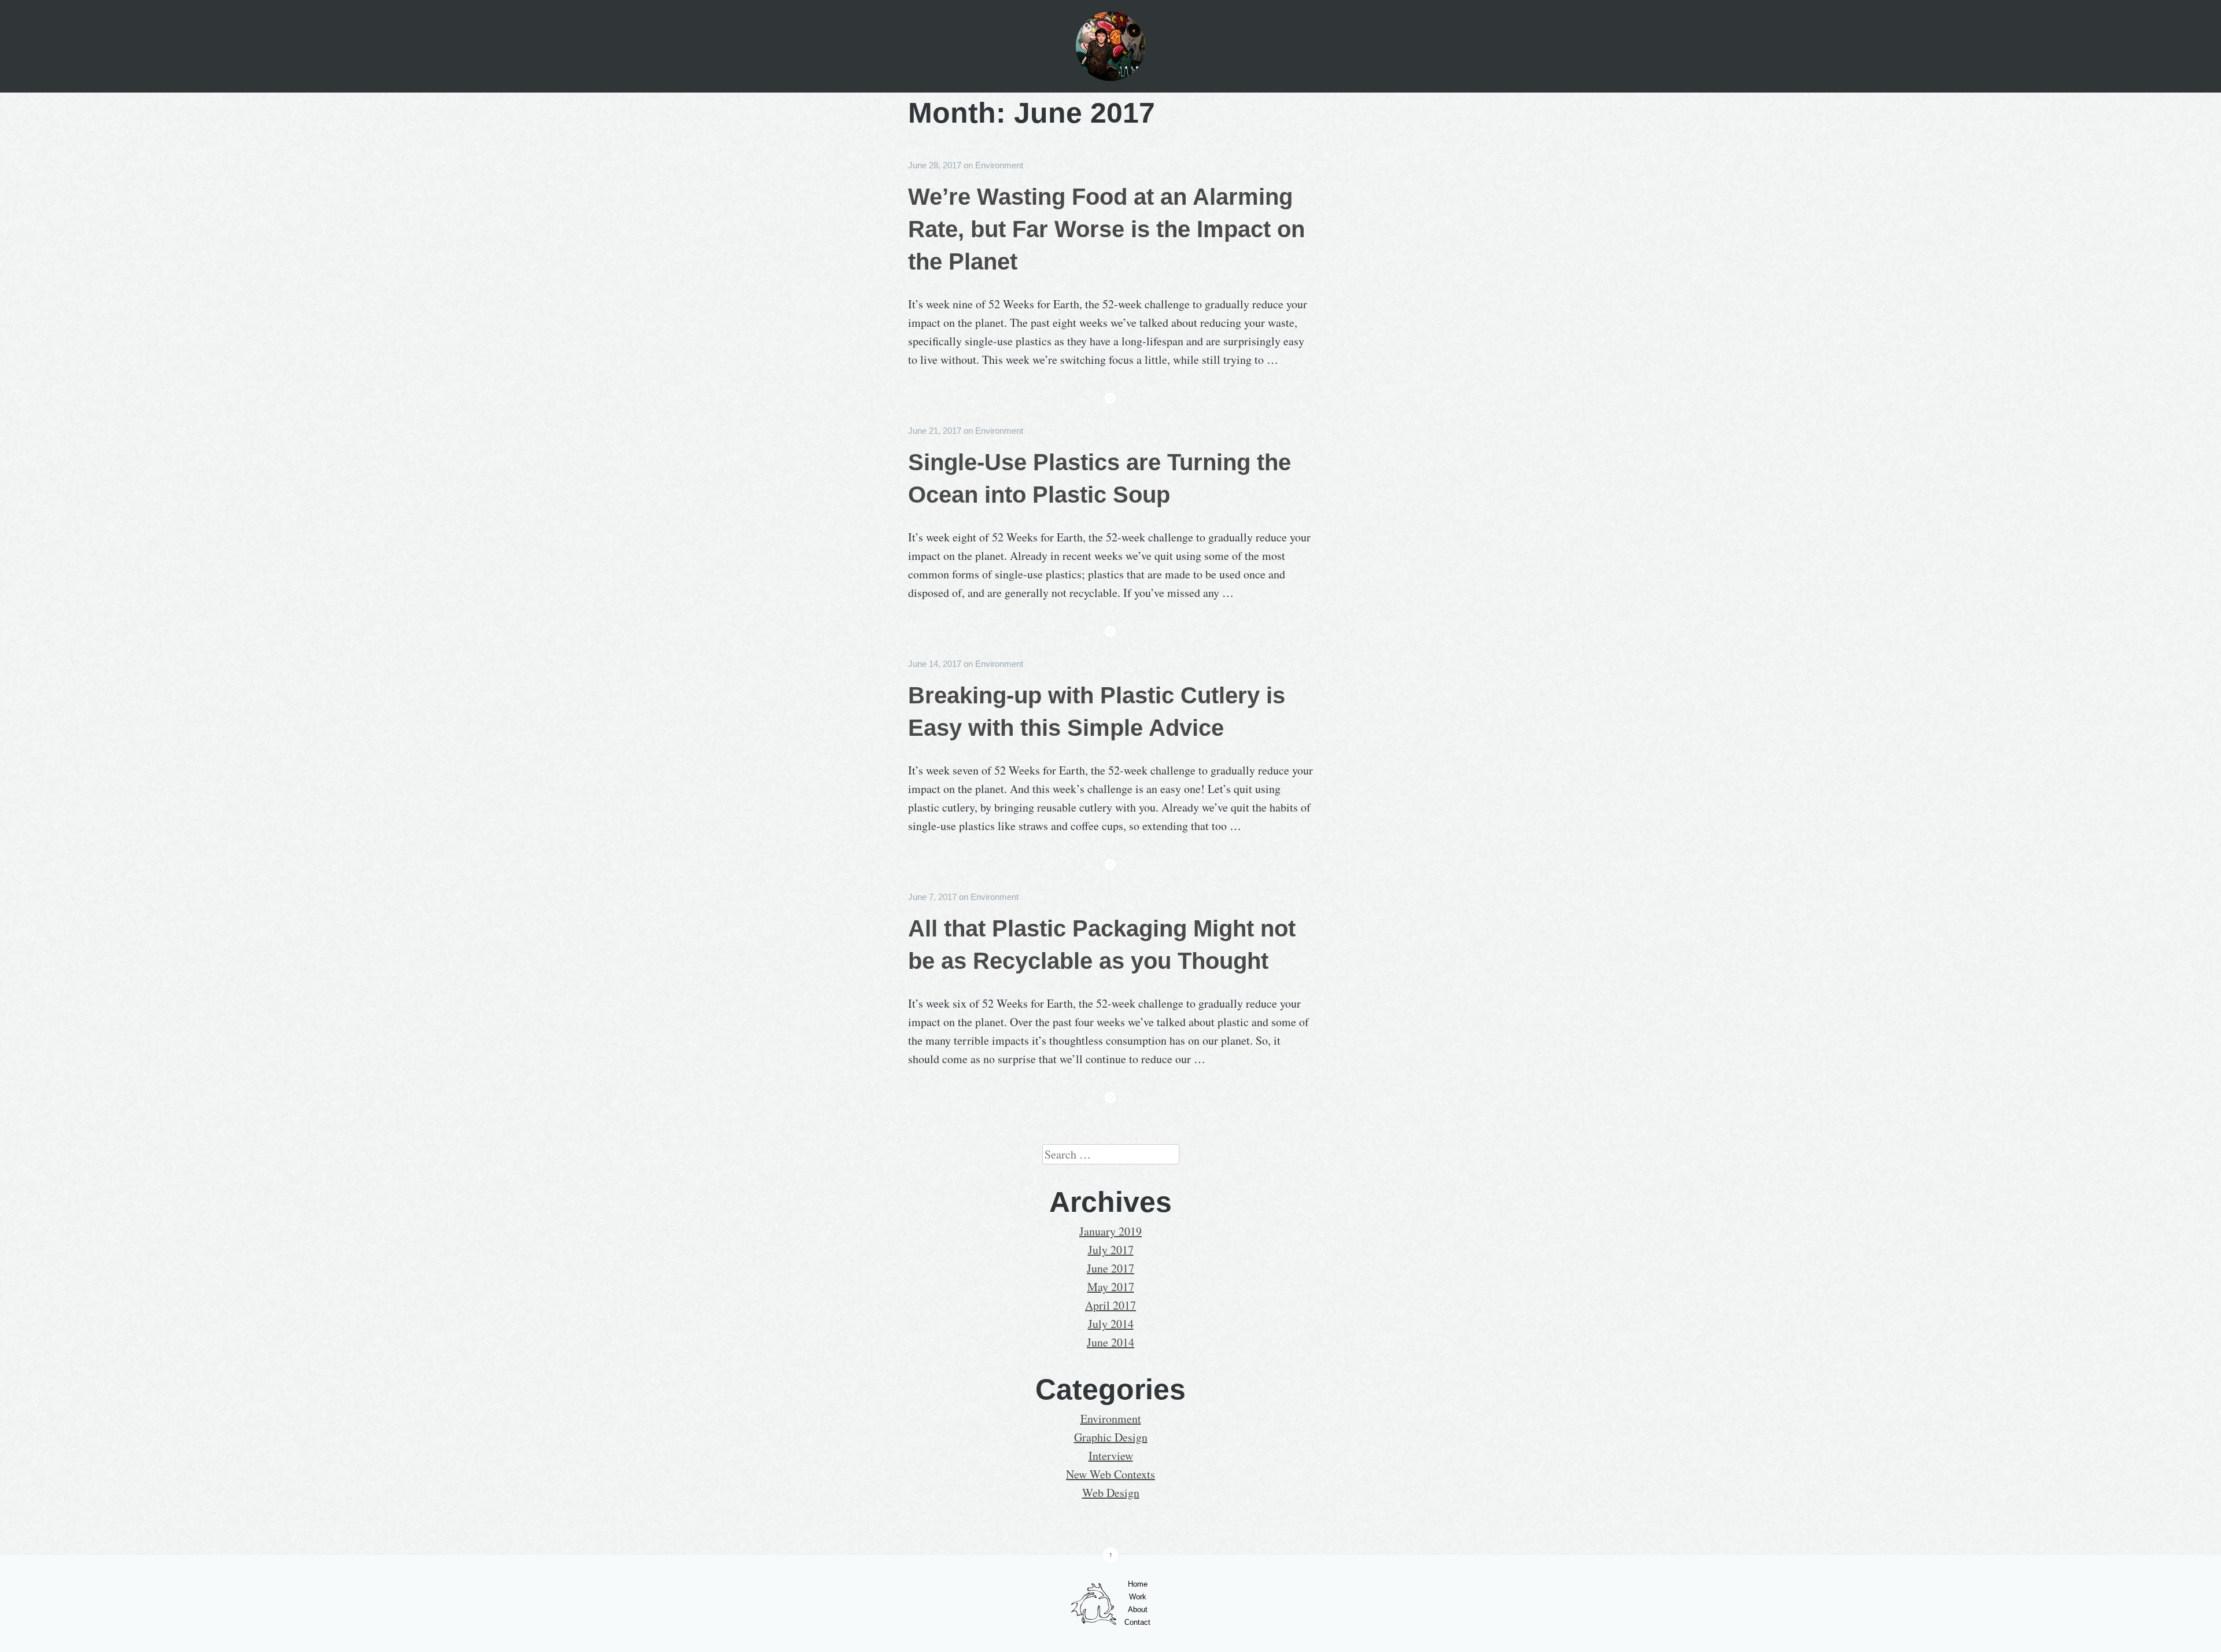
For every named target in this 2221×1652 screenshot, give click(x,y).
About (1138, 1609)
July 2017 (1111, 1250)
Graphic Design (1111, 1437)
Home (1138, 1584)
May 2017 (1111, 1287)
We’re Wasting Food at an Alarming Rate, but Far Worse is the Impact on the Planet (1106, 229)
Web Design (1111, 1493)
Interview (1111, 1456)
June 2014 (1110, 1342)
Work (1138, 1597)
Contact (1137, 1622)
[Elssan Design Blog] (1110, 46)
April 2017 (1110, 1305)
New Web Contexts (1110, 1474)
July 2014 (1111, 1324)
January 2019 (1110, 1231)
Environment (999, 165)
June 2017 (1110, 1268)
